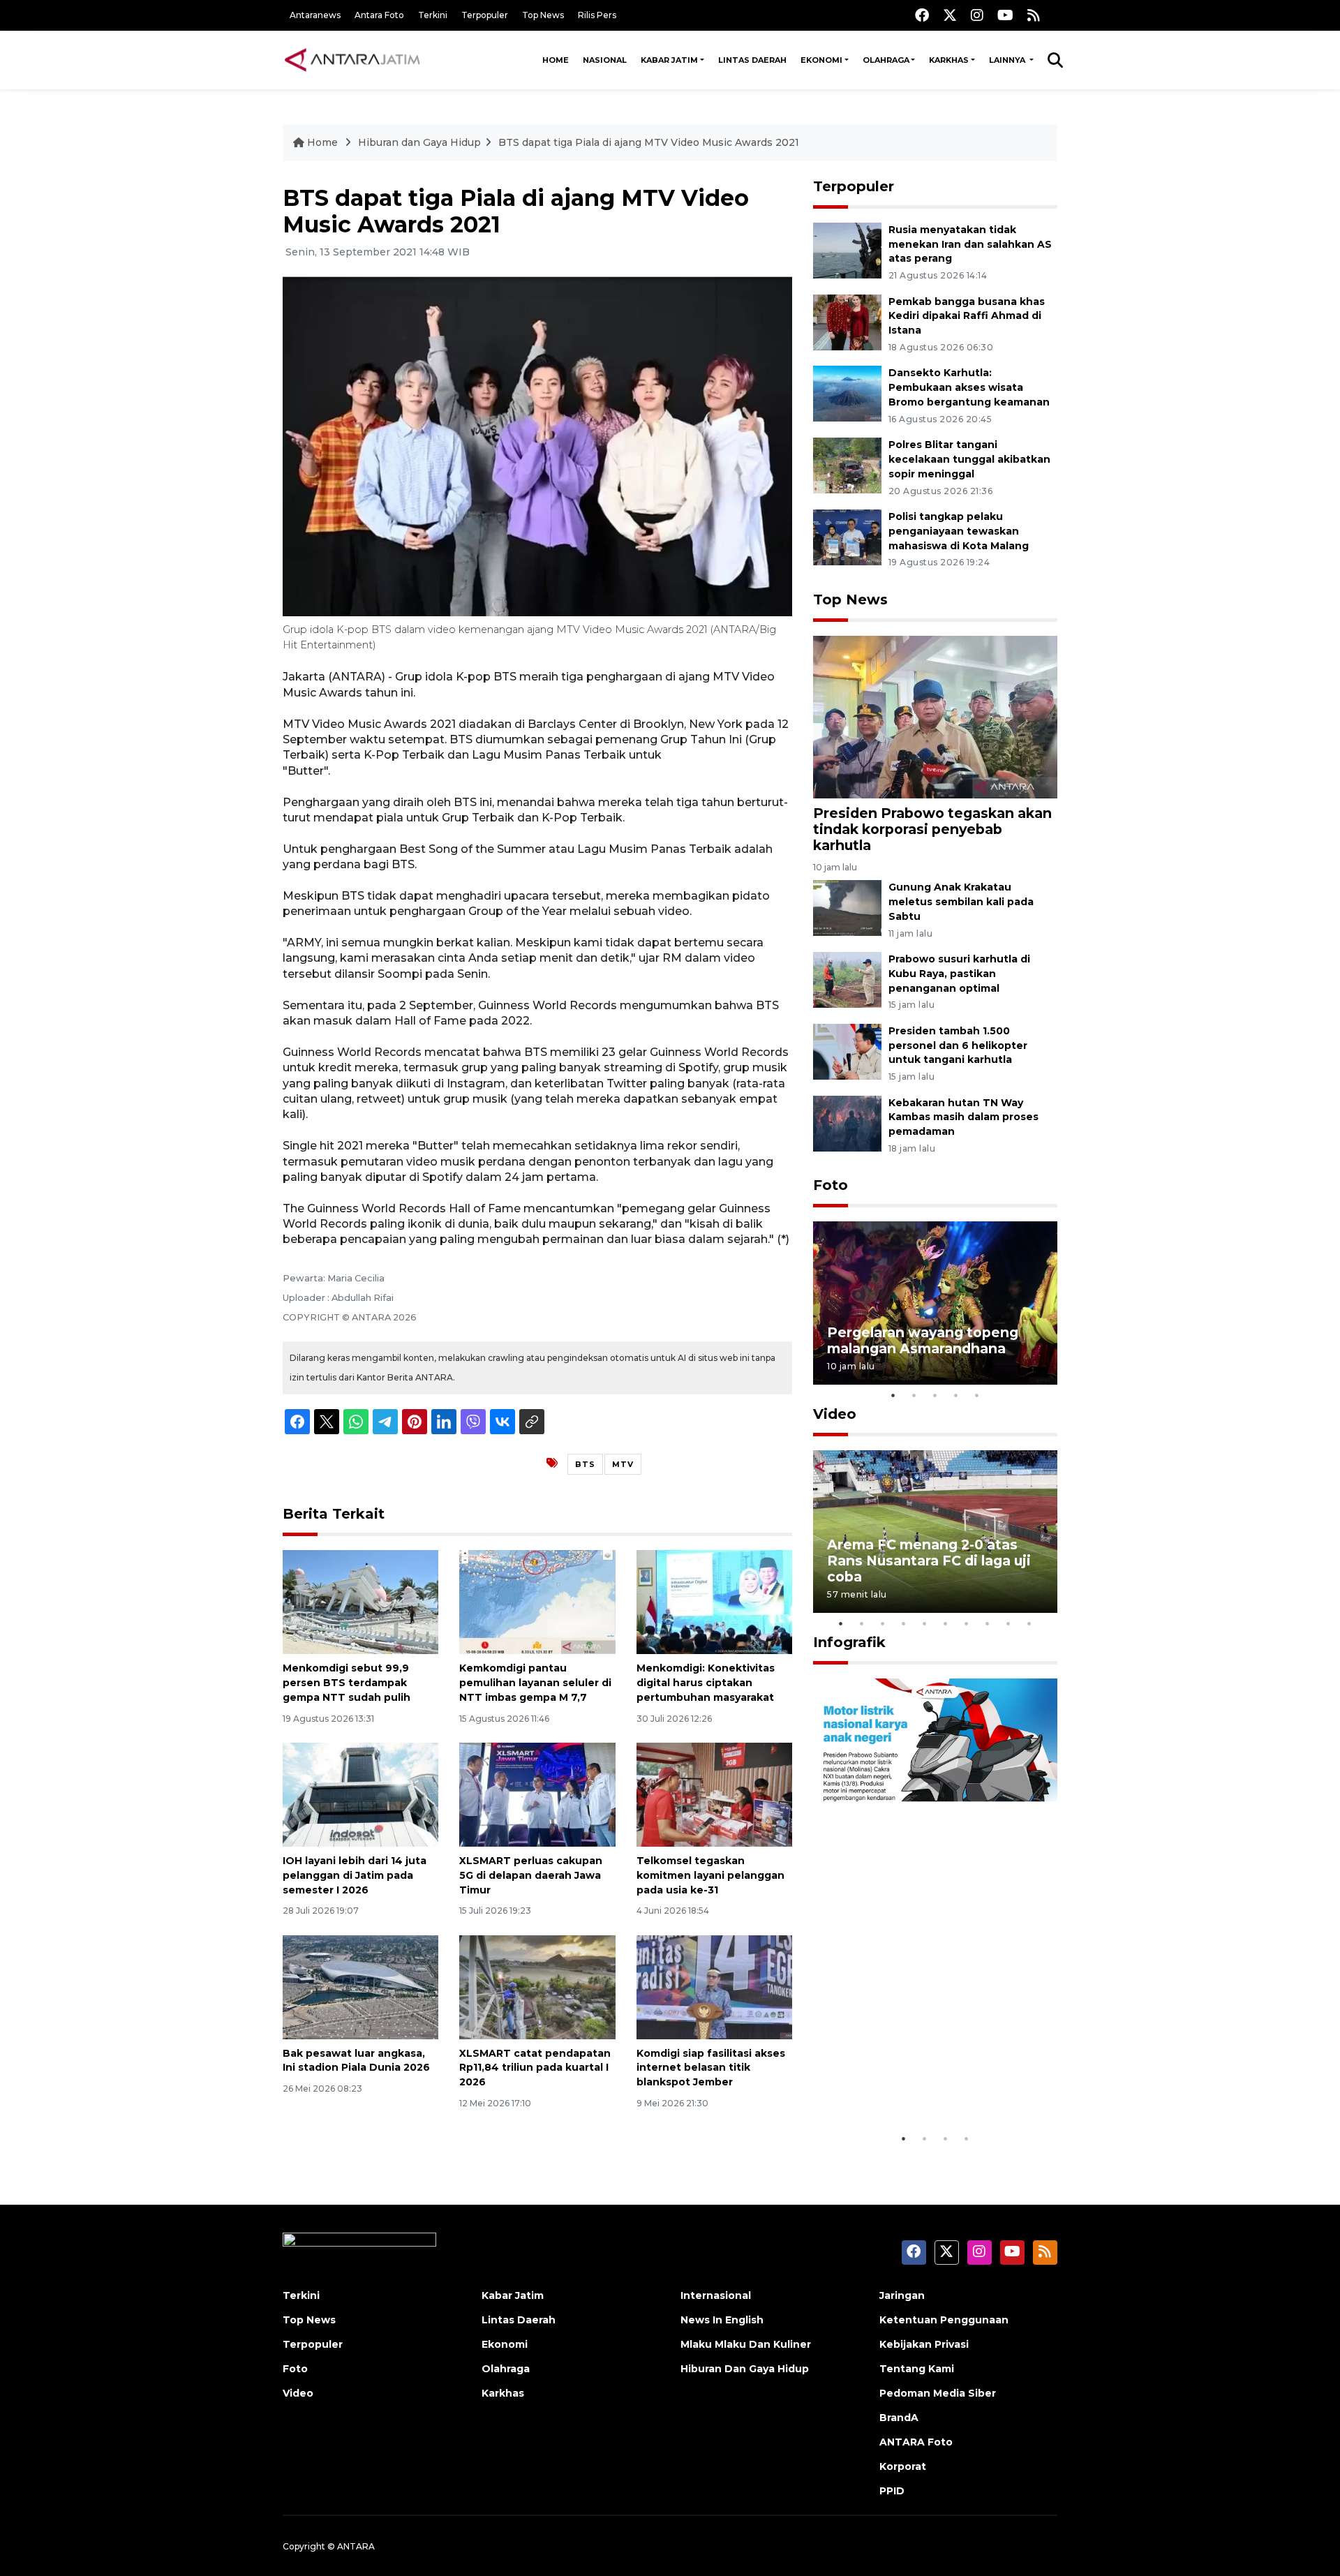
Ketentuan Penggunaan (944, 2320)
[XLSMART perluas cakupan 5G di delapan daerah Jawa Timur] (537, 1794)
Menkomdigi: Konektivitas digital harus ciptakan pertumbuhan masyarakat (706, 1683)
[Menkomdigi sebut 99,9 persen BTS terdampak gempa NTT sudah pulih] (360, 1601)
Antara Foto (379, 15)
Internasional (716, 2295)
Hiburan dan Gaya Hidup (419, 142)
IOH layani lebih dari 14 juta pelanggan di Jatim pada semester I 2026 (355, 1875)
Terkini (433, 15)
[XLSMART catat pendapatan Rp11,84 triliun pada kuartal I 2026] (537, 1986)
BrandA (899, 2418)
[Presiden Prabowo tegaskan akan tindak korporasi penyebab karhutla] (935, 716)
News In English (722, 2320)
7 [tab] (967, 1623)
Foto (831, 1185)
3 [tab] (935, 1395)
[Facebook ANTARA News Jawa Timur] (922, 15)
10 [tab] (1029, 1623)
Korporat (903, 2466)
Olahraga (886, 60)
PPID (892, 2491)
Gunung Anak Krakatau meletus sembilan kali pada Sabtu (961, 902)
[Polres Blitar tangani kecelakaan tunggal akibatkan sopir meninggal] (847, 464)
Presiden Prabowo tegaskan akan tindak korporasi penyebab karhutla (932, 829)
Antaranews (315, 15)
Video (835, 1414)
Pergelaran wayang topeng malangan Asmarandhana (923, 1340)
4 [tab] (956, 1395)
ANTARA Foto (916, 2442)
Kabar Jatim (669, 60)
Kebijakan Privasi (924, 2344)
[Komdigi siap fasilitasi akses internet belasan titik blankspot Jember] (714, 1986)
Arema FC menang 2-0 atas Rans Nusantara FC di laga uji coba (929, 1561)
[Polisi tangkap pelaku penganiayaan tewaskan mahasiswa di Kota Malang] (847, 536)
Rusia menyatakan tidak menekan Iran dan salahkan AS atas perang (970, 244)
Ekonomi (821, 60)
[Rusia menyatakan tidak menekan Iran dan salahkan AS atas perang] (847, 250)
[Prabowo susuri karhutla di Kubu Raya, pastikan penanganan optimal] (847, 979)
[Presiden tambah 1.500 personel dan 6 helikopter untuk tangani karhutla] (847, 1051)
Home (556, 60)
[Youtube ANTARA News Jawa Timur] (1005, 15)
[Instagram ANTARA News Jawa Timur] (977, 15)
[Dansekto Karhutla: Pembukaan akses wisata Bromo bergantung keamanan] (847, 393)
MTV (623, 1464)
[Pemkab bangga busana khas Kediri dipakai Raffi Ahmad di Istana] (847, 321)
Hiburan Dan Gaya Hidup (745, 2369)
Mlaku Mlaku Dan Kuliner (746, 2344)
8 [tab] (988, 1623)
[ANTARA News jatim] (352, 60)
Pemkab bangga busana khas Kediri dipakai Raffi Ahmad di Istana (967, 316)
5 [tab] (977, 1395)
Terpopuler (485, 15)
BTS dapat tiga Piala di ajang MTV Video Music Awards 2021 (649, 142)
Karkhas (949, 60)
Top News (543, 15)
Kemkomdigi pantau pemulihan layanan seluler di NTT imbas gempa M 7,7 (535, 1683)
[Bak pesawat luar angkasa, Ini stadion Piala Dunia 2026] (360, 1986)
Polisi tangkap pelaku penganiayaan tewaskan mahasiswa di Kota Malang (959, 531)
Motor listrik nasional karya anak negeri (923, 2082)
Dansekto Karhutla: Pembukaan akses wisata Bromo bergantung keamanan (969, 387)
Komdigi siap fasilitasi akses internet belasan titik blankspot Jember (711, 2068)
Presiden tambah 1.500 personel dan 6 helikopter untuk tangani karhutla (958, 1045)
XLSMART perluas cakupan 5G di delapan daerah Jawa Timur (531, 1875)
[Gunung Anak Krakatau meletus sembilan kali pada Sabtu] (847, 907)
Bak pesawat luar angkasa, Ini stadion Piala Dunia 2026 (356, 2061)
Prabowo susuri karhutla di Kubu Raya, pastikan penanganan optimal (959, 974)
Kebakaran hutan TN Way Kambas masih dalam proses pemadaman (963, 1117)
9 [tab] (1008, 1623)
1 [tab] (893, 1395)
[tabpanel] (935, 1303)
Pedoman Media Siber (938, 2393)
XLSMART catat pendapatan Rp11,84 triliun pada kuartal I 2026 (535, 2068)
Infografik (849, 1642)
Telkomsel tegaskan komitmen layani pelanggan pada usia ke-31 (710, 1875)
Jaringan (902, 2295)
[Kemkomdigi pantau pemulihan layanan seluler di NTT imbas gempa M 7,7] (537, 1601)
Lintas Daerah (752, 60)
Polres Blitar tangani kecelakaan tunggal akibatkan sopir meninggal (969, 459)
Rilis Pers (597, 15)
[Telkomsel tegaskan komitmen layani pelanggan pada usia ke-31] (714, 1794)
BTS (585, 1464)
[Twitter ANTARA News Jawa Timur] (950, 15)
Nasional (605, 60)
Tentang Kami (917, 2369)
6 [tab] (946, 1623)
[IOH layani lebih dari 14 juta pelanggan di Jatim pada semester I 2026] (360, 1794)
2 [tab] (914, 1395)
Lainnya (1008, 60)
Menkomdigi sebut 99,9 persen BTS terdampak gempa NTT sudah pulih (347, 1683)
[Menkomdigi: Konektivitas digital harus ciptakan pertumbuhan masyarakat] (714, 1601)
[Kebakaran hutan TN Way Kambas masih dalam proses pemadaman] (847, 1123)
